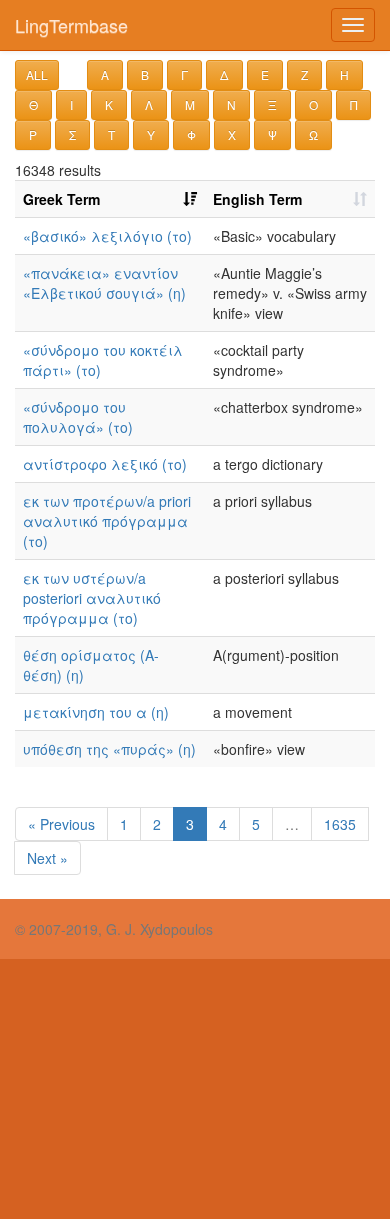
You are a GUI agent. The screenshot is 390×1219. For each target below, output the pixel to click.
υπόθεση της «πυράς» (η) (109, 749)
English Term (257, 199)
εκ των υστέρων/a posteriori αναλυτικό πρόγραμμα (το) (92, 598)
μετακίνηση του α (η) (96, 712)
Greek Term (61, 199)
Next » (47, 858)
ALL (37, 74)
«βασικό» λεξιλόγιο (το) (107, 236)
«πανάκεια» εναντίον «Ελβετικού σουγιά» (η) (104, 283)
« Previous (61, 824)
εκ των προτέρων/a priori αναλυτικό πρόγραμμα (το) (107, 521)
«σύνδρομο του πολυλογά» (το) (78, 417)
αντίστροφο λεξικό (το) (105, 464)
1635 (340, 824)
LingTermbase (71, 25)
